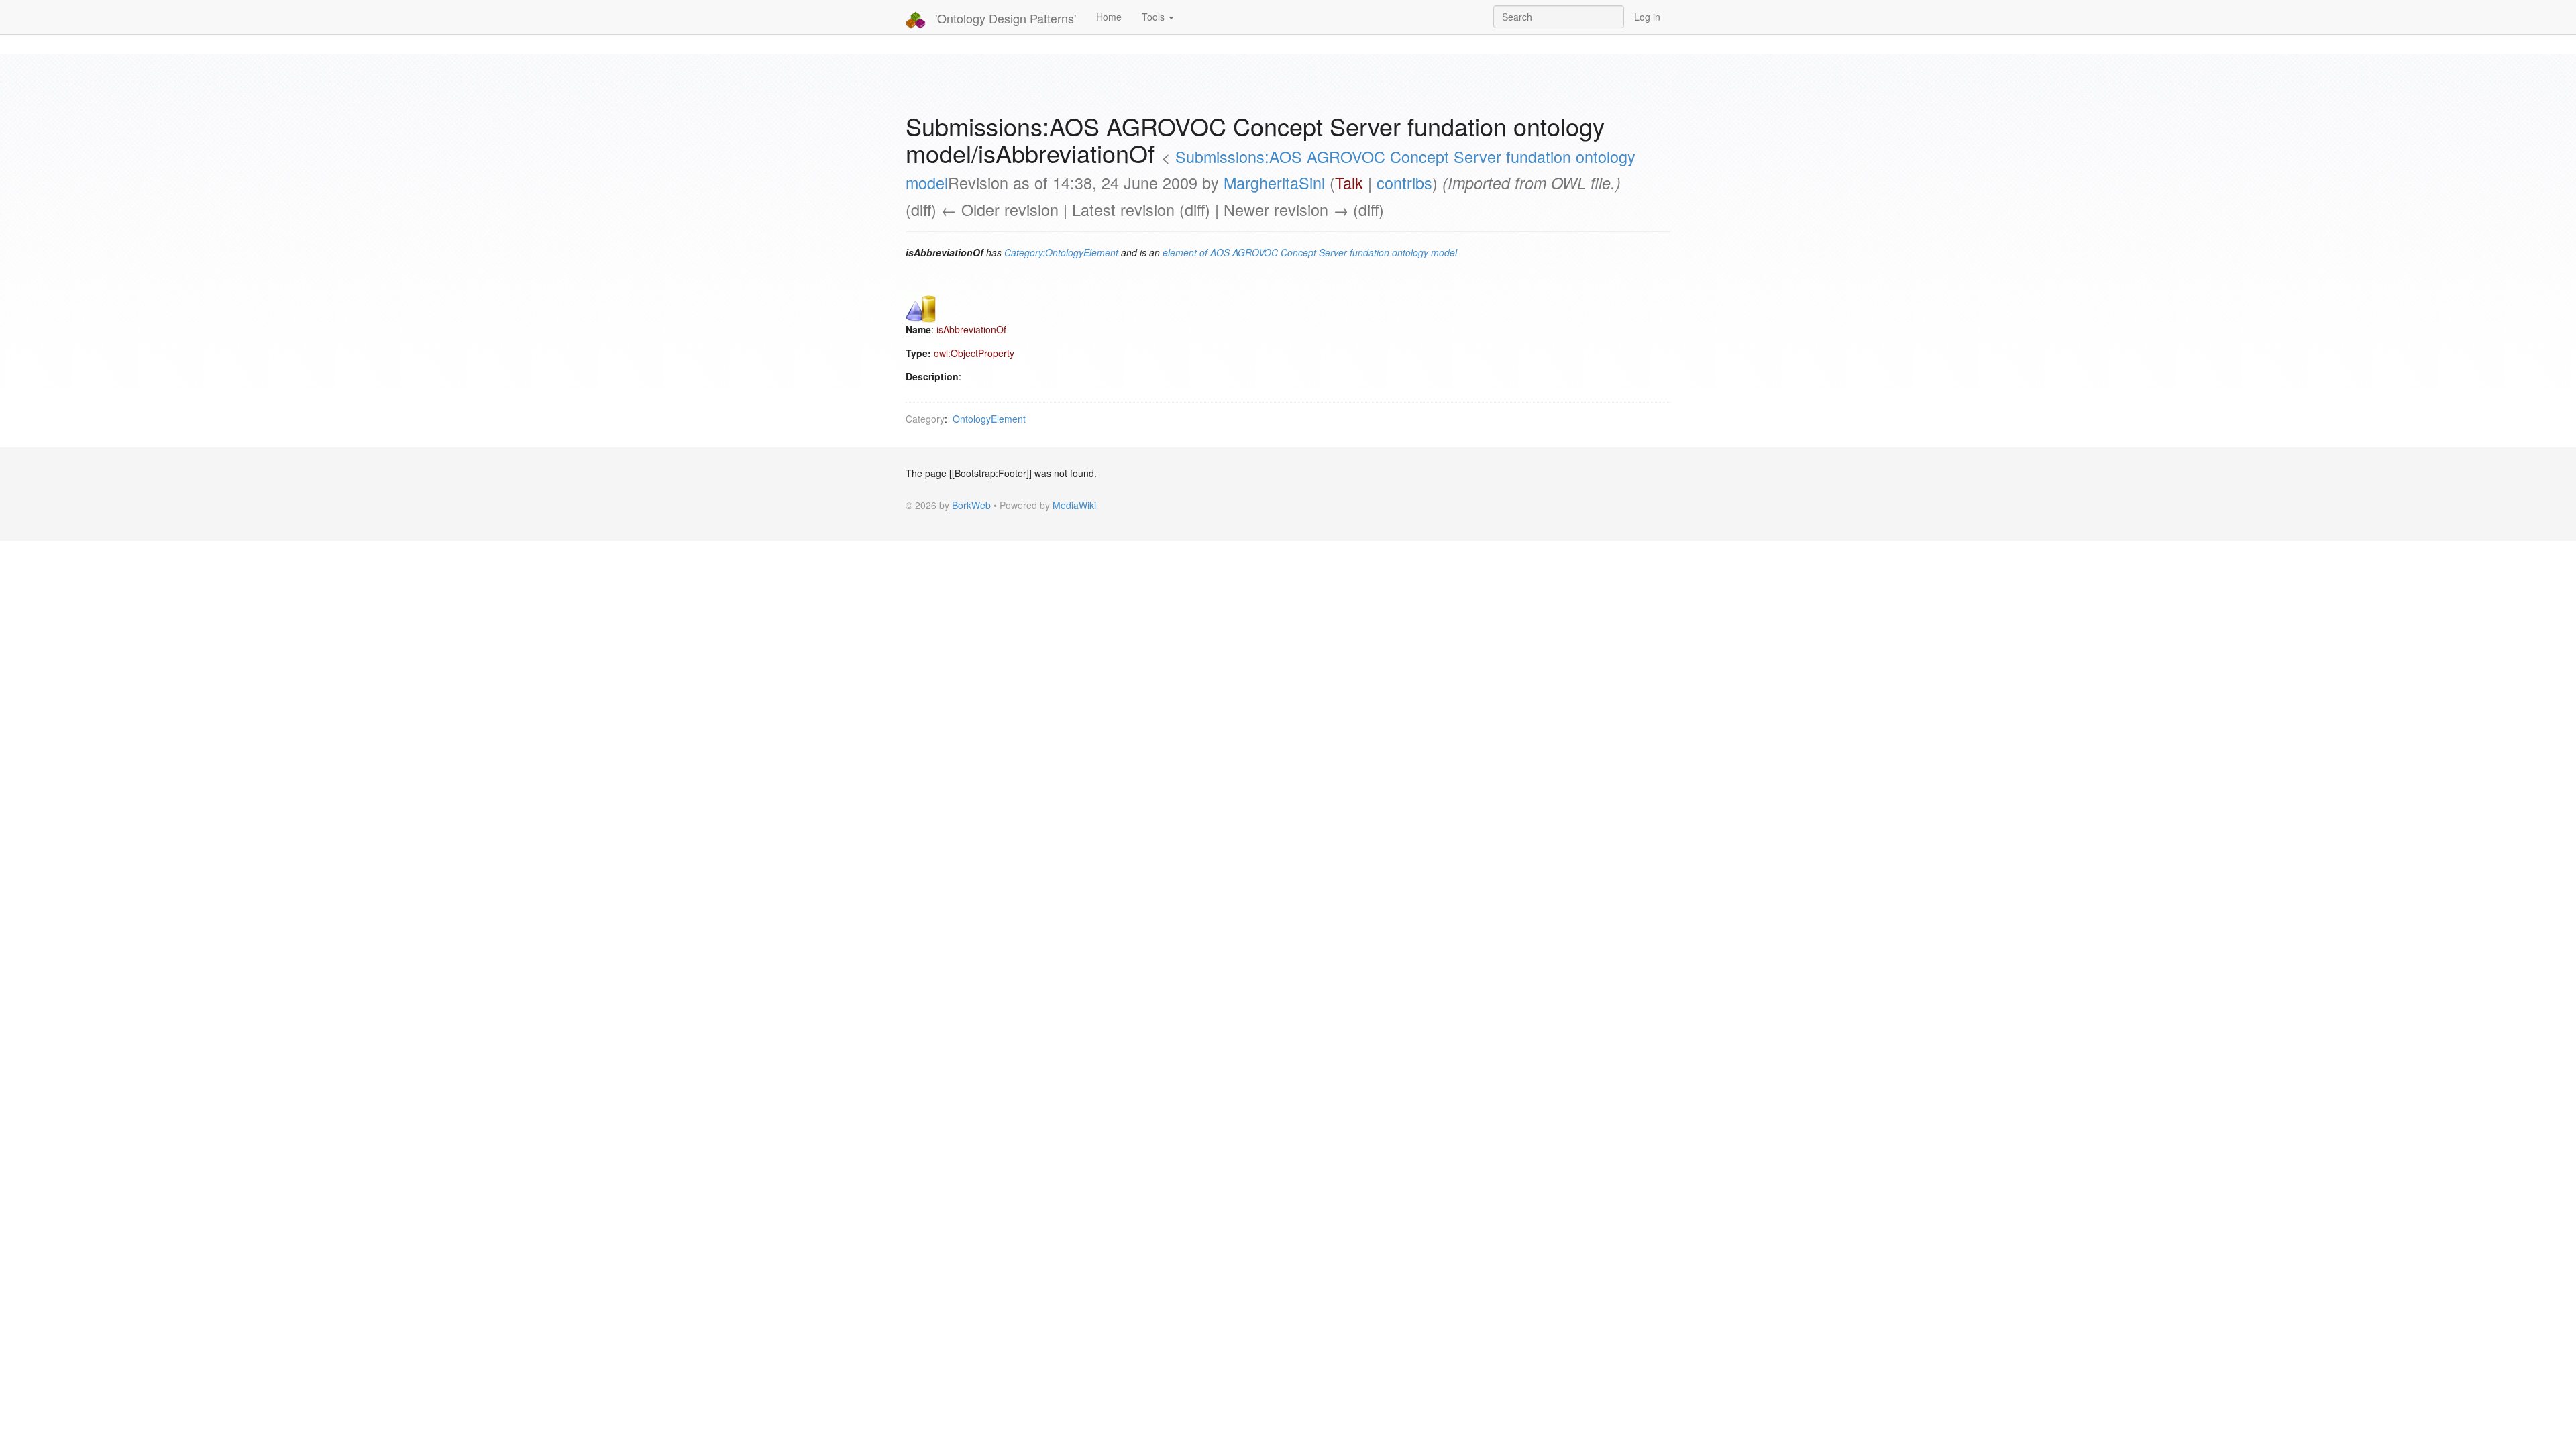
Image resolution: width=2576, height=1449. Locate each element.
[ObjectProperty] (921, 307)
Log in (1647, 17)
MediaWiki (1074, 505)
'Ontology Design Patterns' (1004, 18)
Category (925, 419)
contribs (1404, 182)
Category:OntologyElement (1061, 252)
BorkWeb (971, 505)
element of (1185, 252)
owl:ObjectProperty (974, 353)
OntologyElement (989, 419)
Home (1109, 17)
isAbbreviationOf (971, 329)
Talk (1349, 182)
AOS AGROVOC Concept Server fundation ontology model (1334, 252)
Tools (1155, 17)
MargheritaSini (1274, 182)
